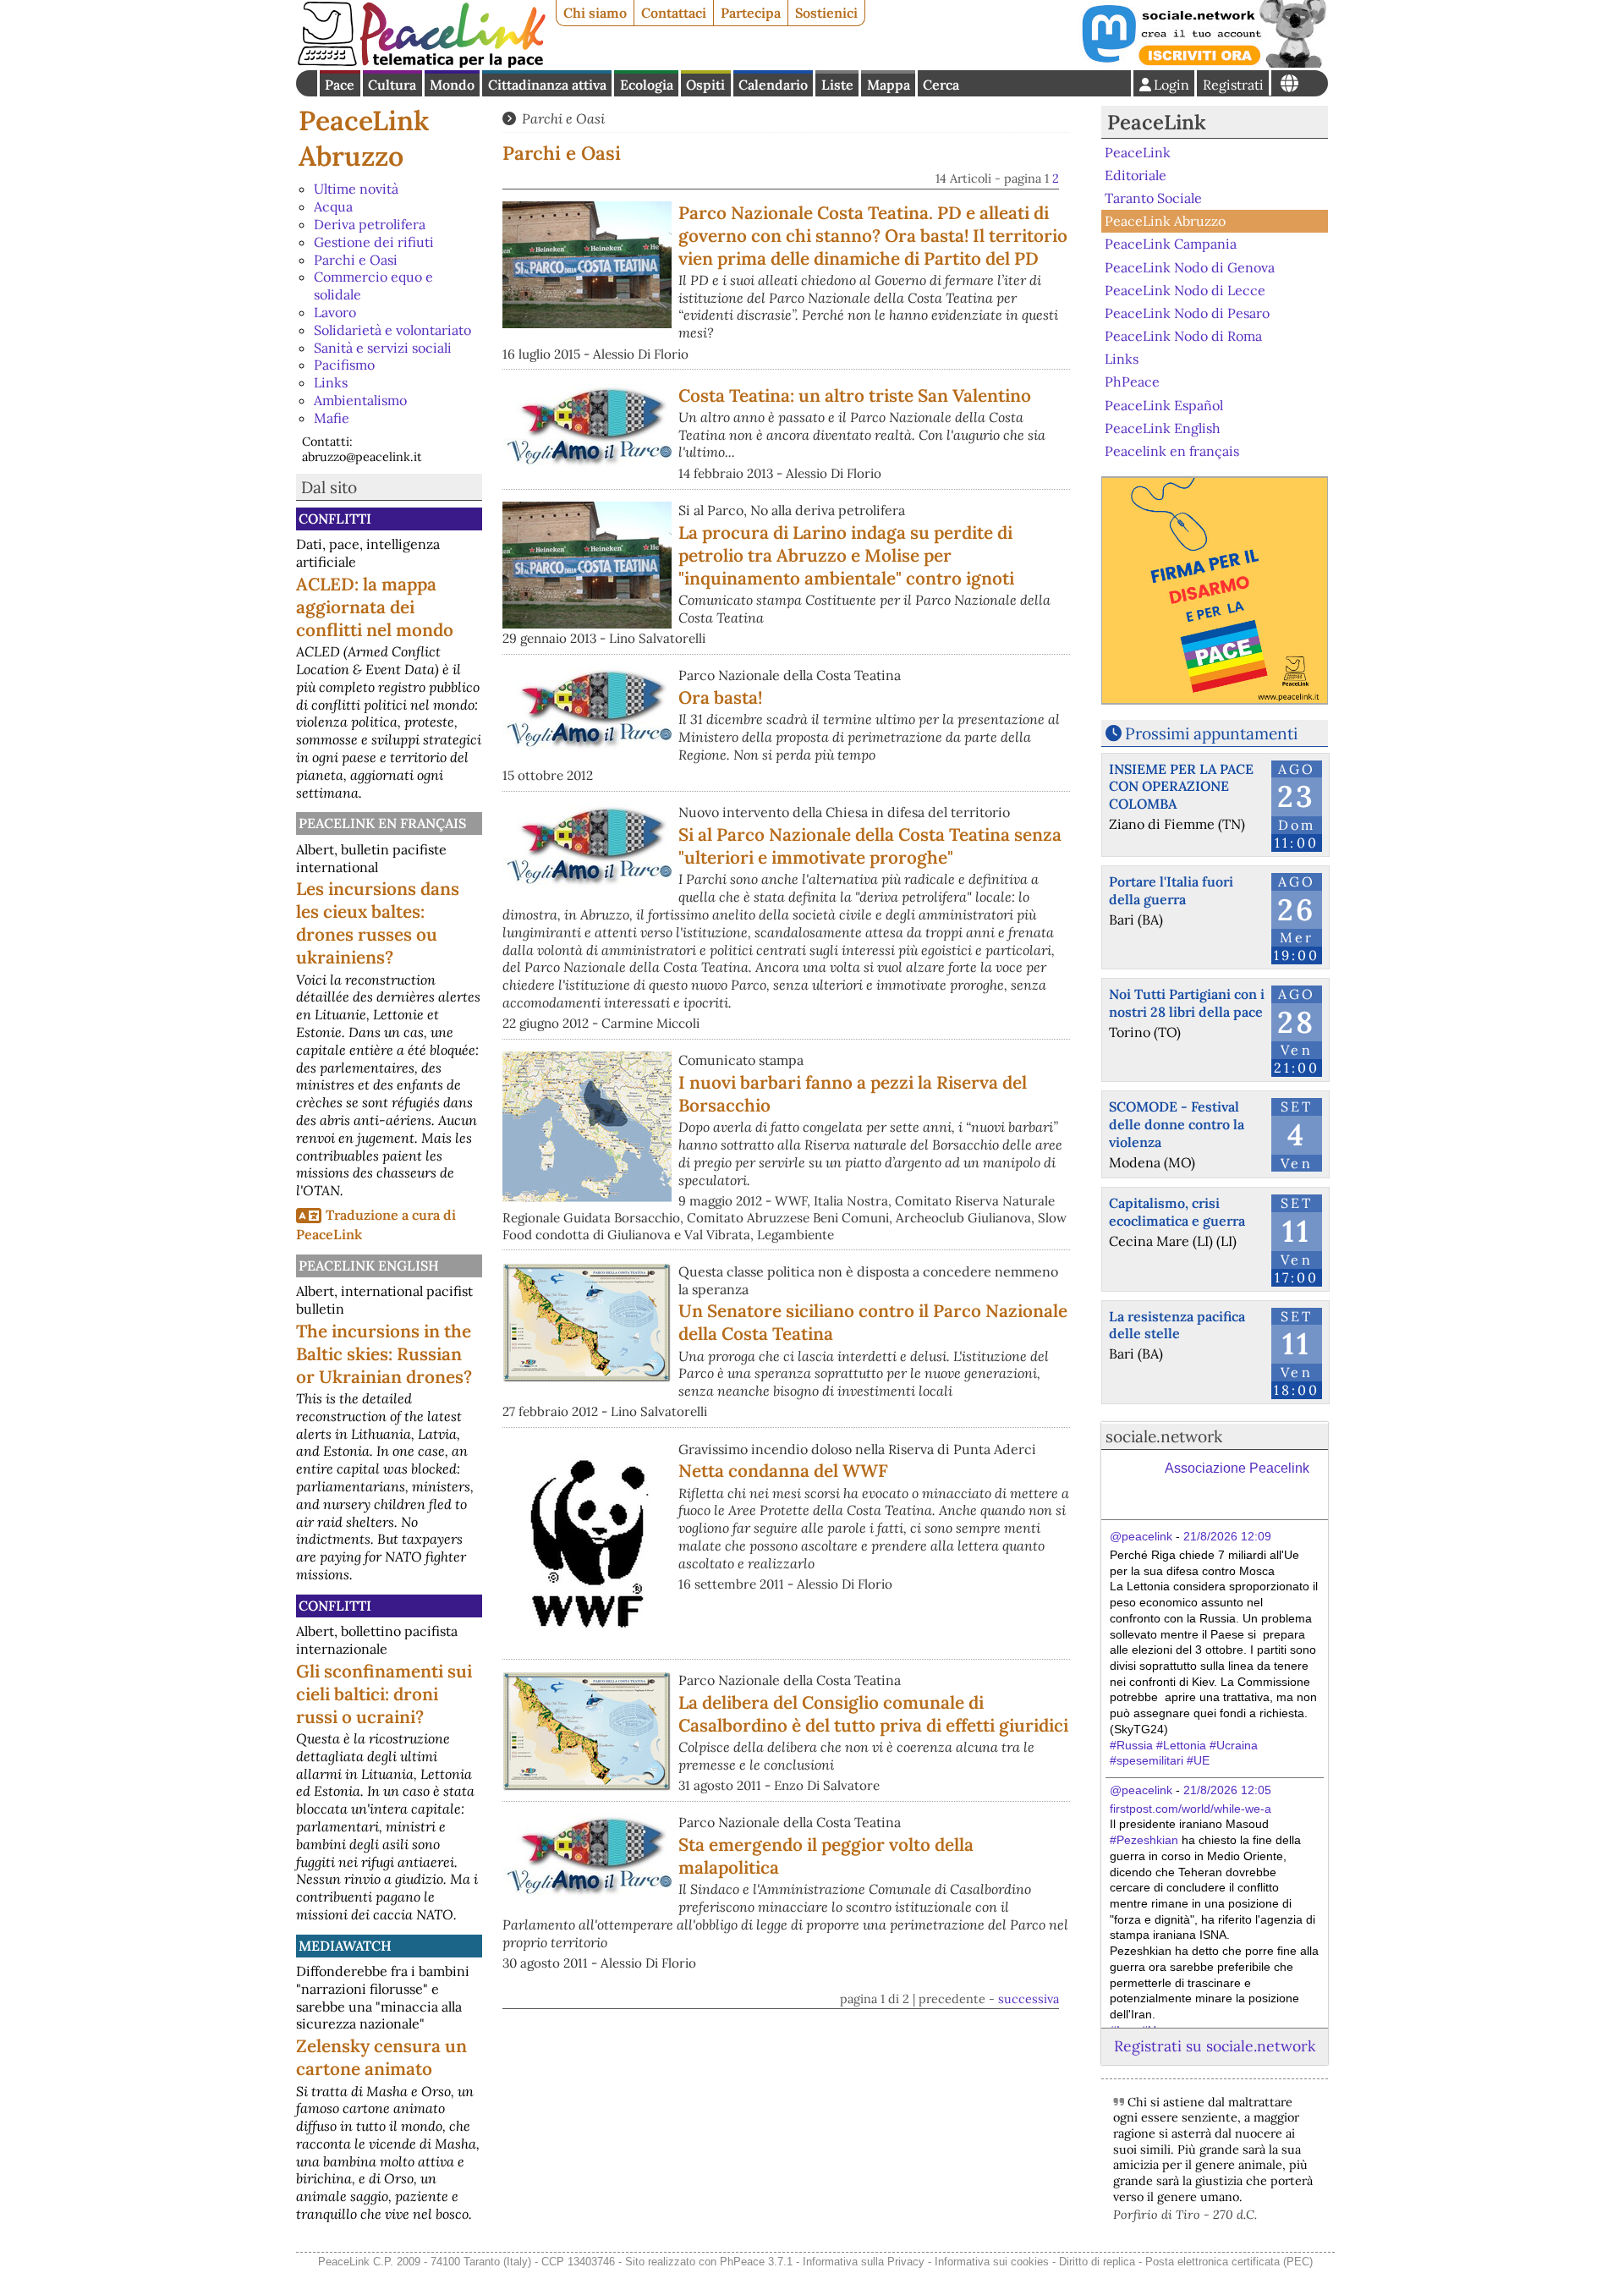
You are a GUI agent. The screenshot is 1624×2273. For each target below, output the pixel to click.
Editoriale (1136, 175)
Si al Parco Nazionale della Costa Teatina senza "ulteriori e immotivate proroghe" (870, 846)
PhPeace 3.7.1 (756, 2262)
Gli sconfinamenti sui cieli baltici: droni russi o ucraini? (384, 1694)
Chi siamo (595, 13)
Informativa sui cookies (992, 2262)
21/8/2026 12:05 (1227, 1790)
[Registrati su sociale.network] (1203, 63)
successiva (1029, 1999)
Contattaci (674, 13)
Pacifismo (344, 365)
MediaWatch (345, 1946)
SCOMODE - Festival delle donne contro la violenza (1177, 1124)
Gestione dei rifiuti (374, 242)
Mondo (452, 85)
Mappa (889, 85)
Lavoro (335, 312)
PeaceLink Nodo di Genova (1190, 266)
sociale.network (1164, 1436)
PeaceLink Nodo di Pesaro (1187, 313)
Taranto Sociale (1153, 198)
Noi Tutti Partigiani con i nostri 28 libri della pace (1187, 1003)
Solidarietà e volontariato (392, 330)
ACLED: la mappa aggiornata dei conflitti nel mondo (375, 607)
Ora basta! (720, 697)
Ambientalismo (360, 400)
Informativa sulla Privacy (864, 2262)
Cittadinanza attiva (547, 85)
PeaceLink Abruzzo (364, 138)
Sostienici (826, 13)
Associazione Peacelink (1237, 1468)
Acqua (333, 206)
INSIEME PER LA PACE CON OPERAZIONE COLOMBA (1181, 787)
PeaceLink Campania (1171, 244)
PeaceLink (1157, 122)
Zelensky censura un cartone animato (381, 2057)
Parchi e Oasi (356, 260)
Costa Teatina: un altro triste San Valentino (855, 395)
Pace (340, 85)
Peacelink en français (382, 823)
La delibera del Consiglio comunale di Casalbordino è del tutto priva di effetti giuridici (873, 1714)
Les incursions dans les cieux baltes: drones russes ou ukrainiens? (378, 923)
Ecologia (647, 85)
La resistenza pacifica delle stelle (1177, 1325)
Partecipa (751, 13)
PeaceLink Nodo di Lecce (1185, 290)
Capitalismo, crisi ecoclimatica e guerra (1177, 1212)
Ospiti (705, 85)
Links (331, 382)
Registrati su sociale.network (1215, 2046)
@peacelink (1141, 1536)
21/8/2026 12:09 (1227, 1536)
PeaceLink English (369, 1266)
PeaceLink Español (1164, 404)
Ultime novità (356, 189)
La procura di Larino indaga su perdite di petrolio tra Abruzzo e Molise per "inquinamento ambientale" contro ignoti (846, 555)
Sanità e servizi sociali (383, 348)
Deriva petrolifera (370, 224)
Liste (837, 85)
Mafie (332, 418)
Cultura (392, 85)
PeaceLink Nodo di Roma (1183, 336)
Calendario (773, 85)
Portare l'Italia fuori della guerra (1171, 890)
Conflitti (335, 519)
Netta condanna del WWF (783, 1471)
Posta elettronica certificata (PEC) (1229, 2262)
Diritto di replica (1097, 2262)
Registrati (1233, 85)
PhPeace (1132, 382)
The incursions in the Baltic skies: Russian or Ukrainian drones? (384, 1354)
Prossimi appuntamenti (1211, 733)
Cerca (941, 85)
